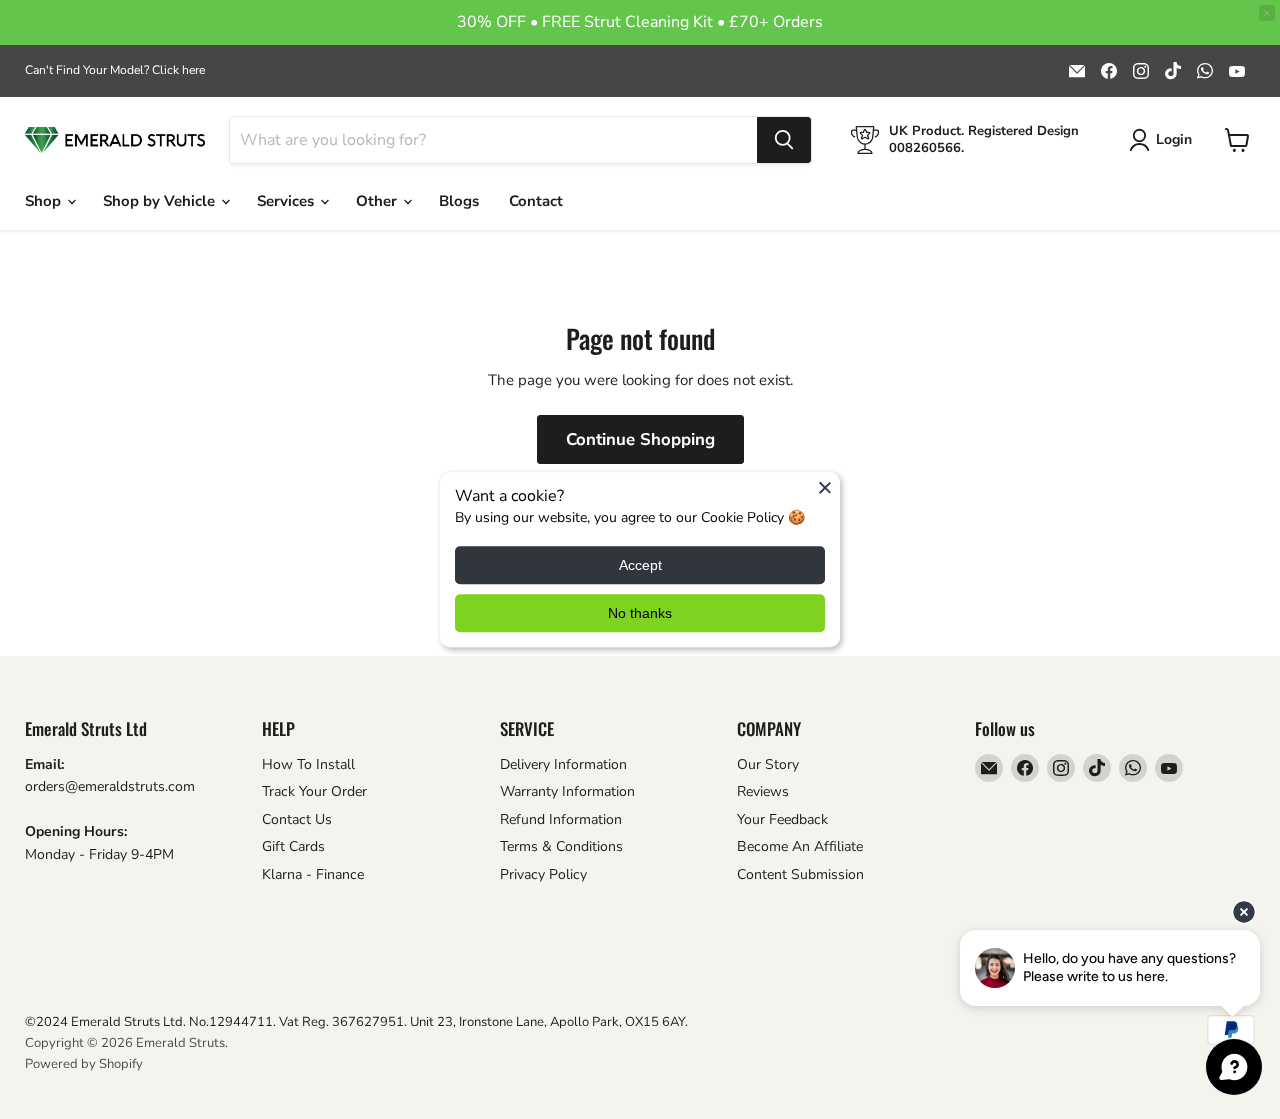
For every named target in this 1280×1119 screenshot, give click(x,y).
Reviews (763, 791)
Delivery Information (563, 764)
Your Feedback (782, 819)
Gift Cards (293, 846)
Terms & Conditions (561, 846)
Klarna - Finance (313, 874)
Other (378, 201)
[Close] (825, 487)
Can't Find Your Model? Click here (115, 70)
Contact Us (297, 819)
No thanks (640, 613)
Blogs (459, 201)
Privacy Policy (543, 874)
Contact (536, 201)
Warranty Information (567, 791)
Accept (640, 565)
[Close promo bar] (1267, 13)
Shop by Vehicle (161, 201)
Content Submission (800, 874)
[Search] (784, 140)
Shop (45, 201)
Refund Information (561, 819)
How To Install (308, 764)
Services (287, 201)
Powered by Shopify (84, 1064)
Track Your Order (314, 791)
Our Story (768, 764)
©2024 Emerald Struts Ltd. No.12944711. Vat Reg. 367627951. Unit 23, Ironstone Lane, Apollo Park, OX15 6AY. (356, 1022)
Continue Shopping (640, 439)
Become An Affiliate (800, 846)
